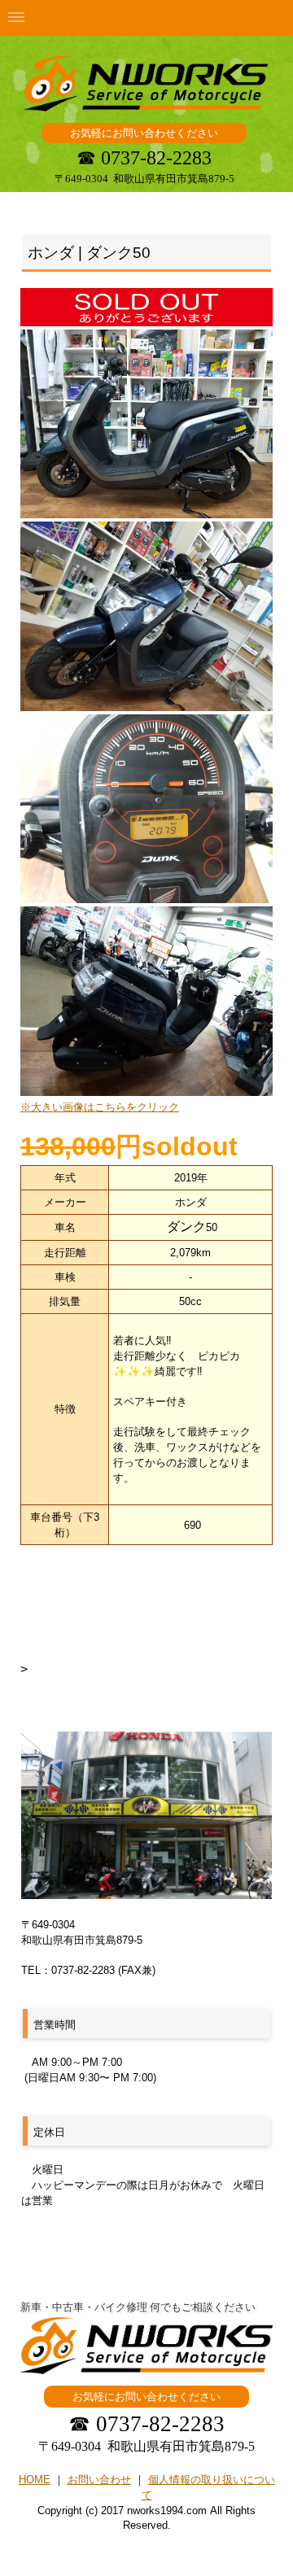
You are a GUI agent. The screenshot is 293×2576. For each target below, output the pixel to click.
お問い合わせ (99, 2480)
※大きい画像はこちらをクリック (100, 1107)
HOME (35, 2480)
